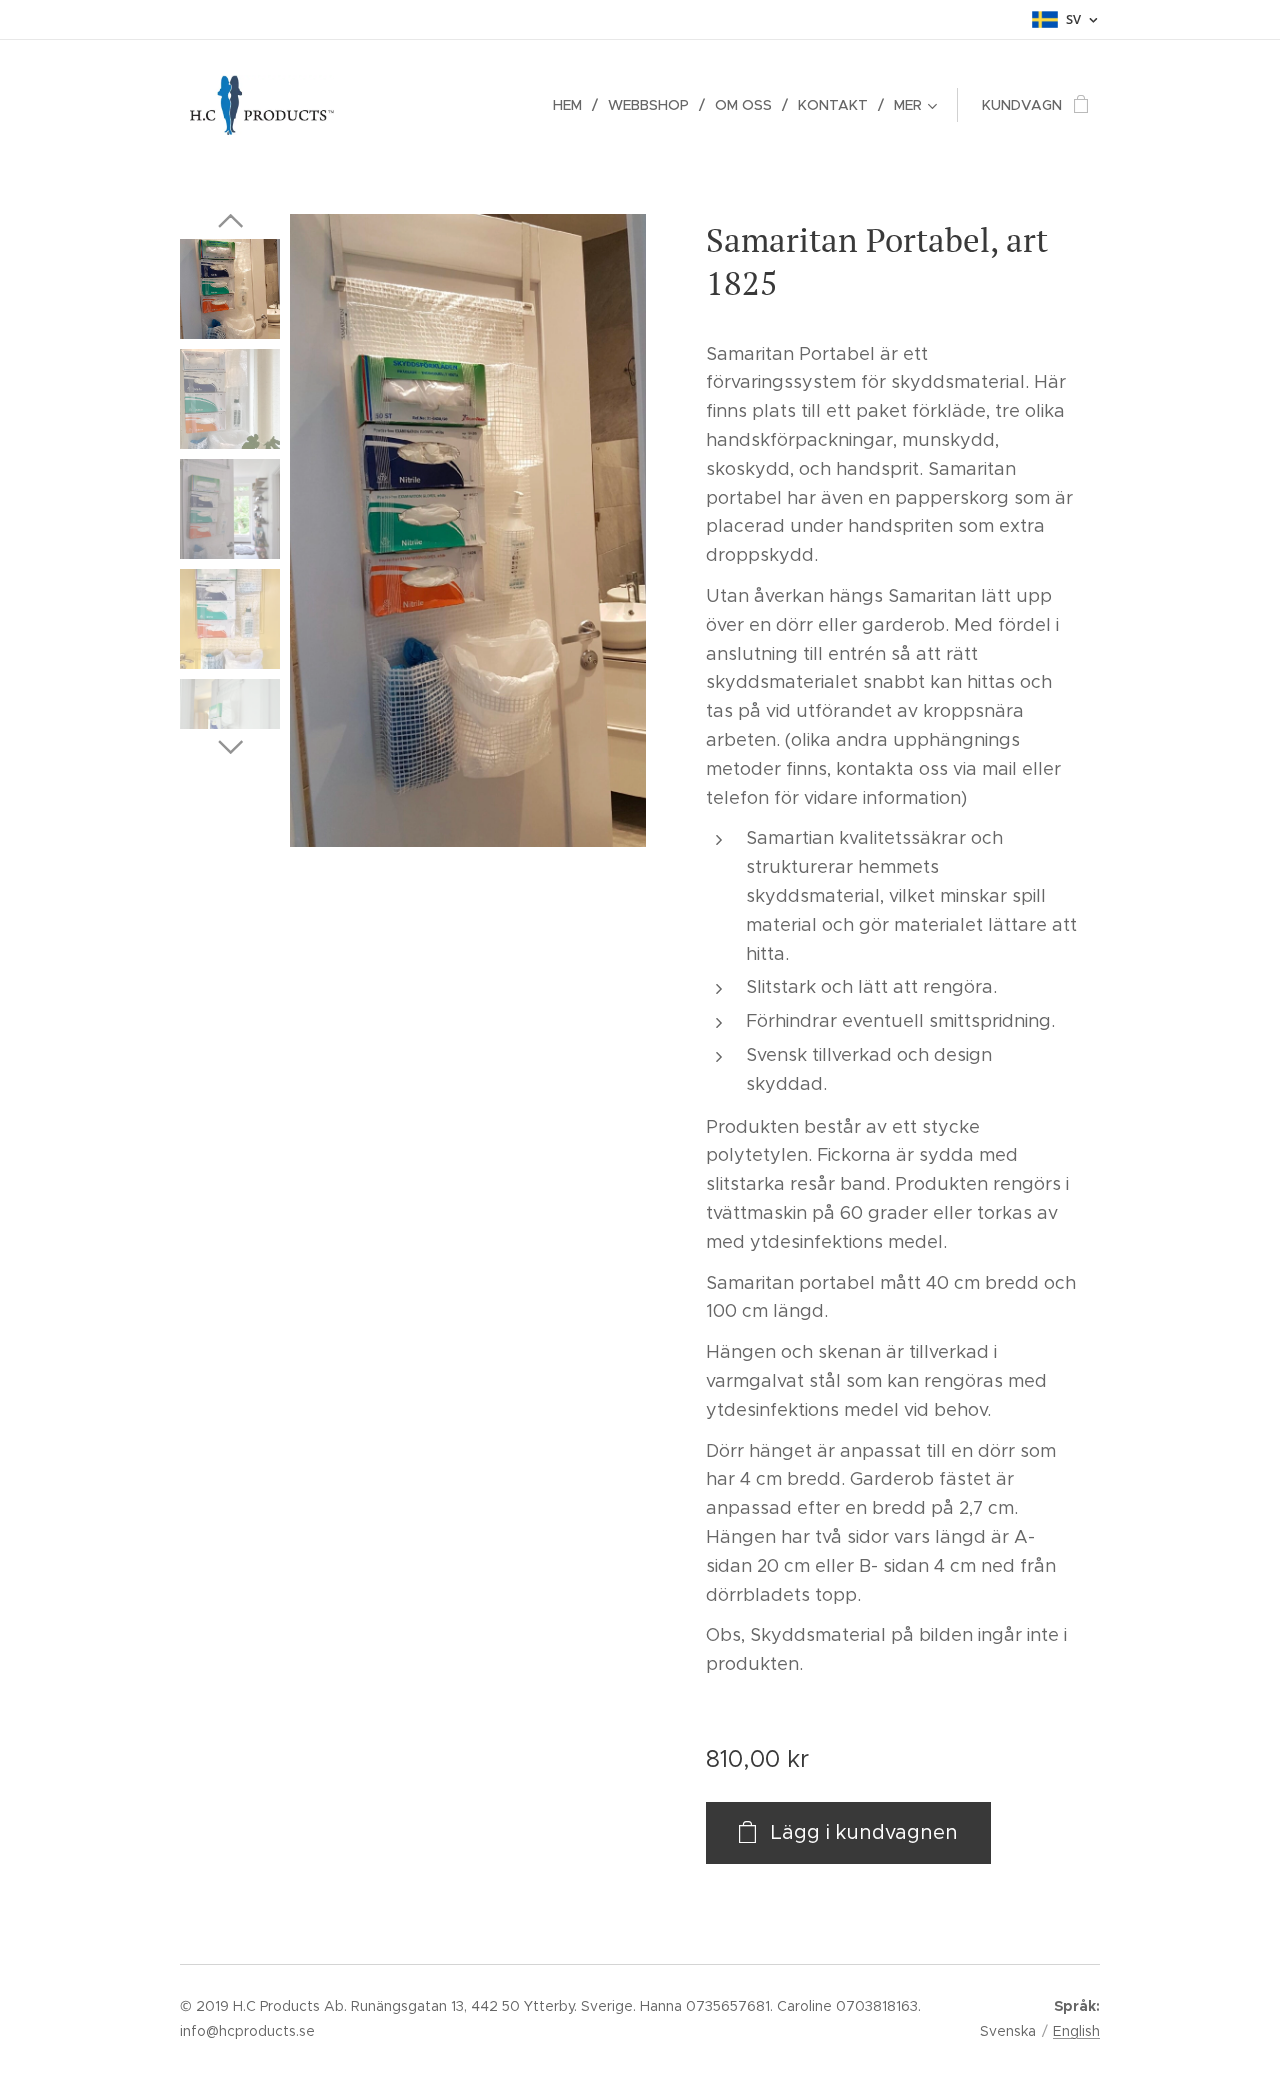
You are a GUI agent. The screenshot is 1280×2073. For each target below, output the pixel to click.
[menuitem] (573, 105)
